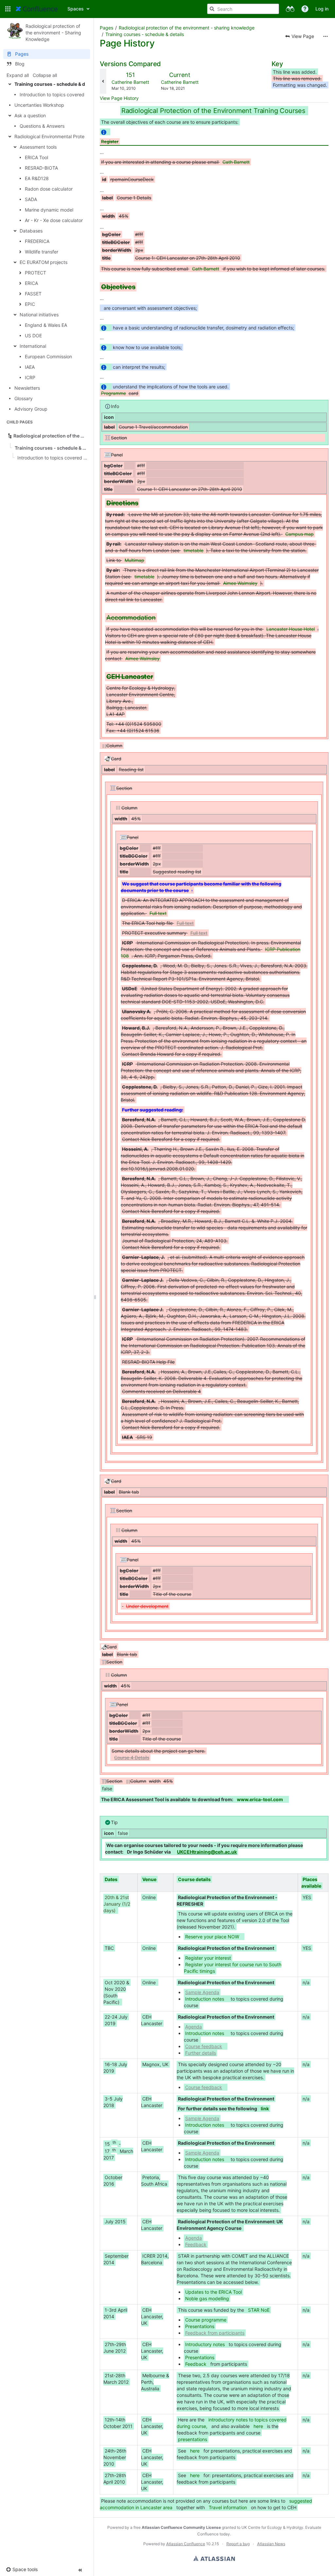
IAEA (30, 367)
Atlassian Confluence (186, 2544)
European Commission (48, 356)
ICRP (30, 377)
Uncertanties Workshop (39, 105)
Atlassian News (271, 2544)
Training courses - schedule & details (56, 84)
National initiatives (39, 315)
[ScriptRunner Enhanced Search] (290, 9)
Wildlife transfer (42, 252)
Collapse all (45, 75)
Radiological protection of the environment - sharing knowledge (187, 28)
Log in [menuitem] (322, 9)
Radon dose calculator (49, 189)
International (33, 346)
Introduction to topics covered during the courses (73, 94)
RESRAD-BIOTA (41, 168)
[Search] (212, 9)
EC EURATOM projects (44, 262)
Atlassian (214, 2558)
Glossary (24, 398)
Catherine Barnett (130, 82)
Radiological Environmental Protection (55, 136)
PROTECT (35, 273)
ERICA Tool (36, 157)
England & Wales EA (46, 325)
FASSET (33, 294)
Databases (31, 231)
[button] (8, 9)
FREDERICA (37, 241)
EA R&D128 (37, 178)
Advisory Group (31, 409)
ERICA (31, 283)
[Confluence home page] (37, 9)
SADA (31, 199)
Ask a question (30, 115)
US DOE (33, 336)
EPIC (30, 304)
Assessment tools (38, 147)
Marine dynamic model (49, 210)
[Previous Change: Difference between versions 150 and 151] (103, 81)
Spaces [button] (76, 9)
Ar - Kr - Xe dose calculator (54, 220)
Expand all (18, 75)
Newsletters (27, 388)
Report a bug (238, 2544)
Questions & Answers (42, 126)
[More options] (326, 36)
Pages (106, 28)
